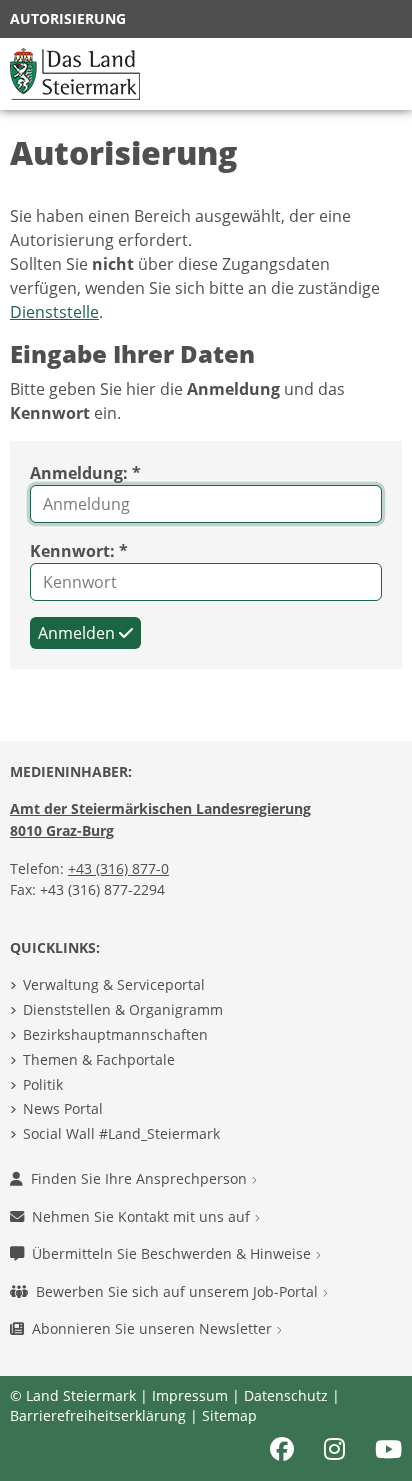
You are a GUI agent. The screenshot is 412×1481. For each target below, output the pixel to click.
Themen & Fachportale (99, 1059)
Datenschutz (286, 1395)
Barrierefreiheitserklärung (98, 1415)
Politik (43, 1084)
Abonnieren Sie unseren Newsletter (154, 1328)
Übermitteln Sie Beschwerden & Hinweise (173, 1253)
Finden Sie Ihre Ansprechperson (141, 1178)
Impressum (190, 1395)
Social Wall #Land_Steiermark (121, 1133)
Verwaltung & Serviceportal (114, 984)
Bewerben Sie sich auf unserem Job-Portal (179, 1291)
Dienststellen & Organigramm (123, 1009)
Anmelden (78, 633)
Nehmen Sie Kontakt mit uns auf (143, 1216)
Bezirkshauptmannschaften (115, 1034)
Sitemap (229, 1415)
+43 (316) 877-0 (118, 868)
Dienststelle (54, 312)
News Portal (63, 1108)
